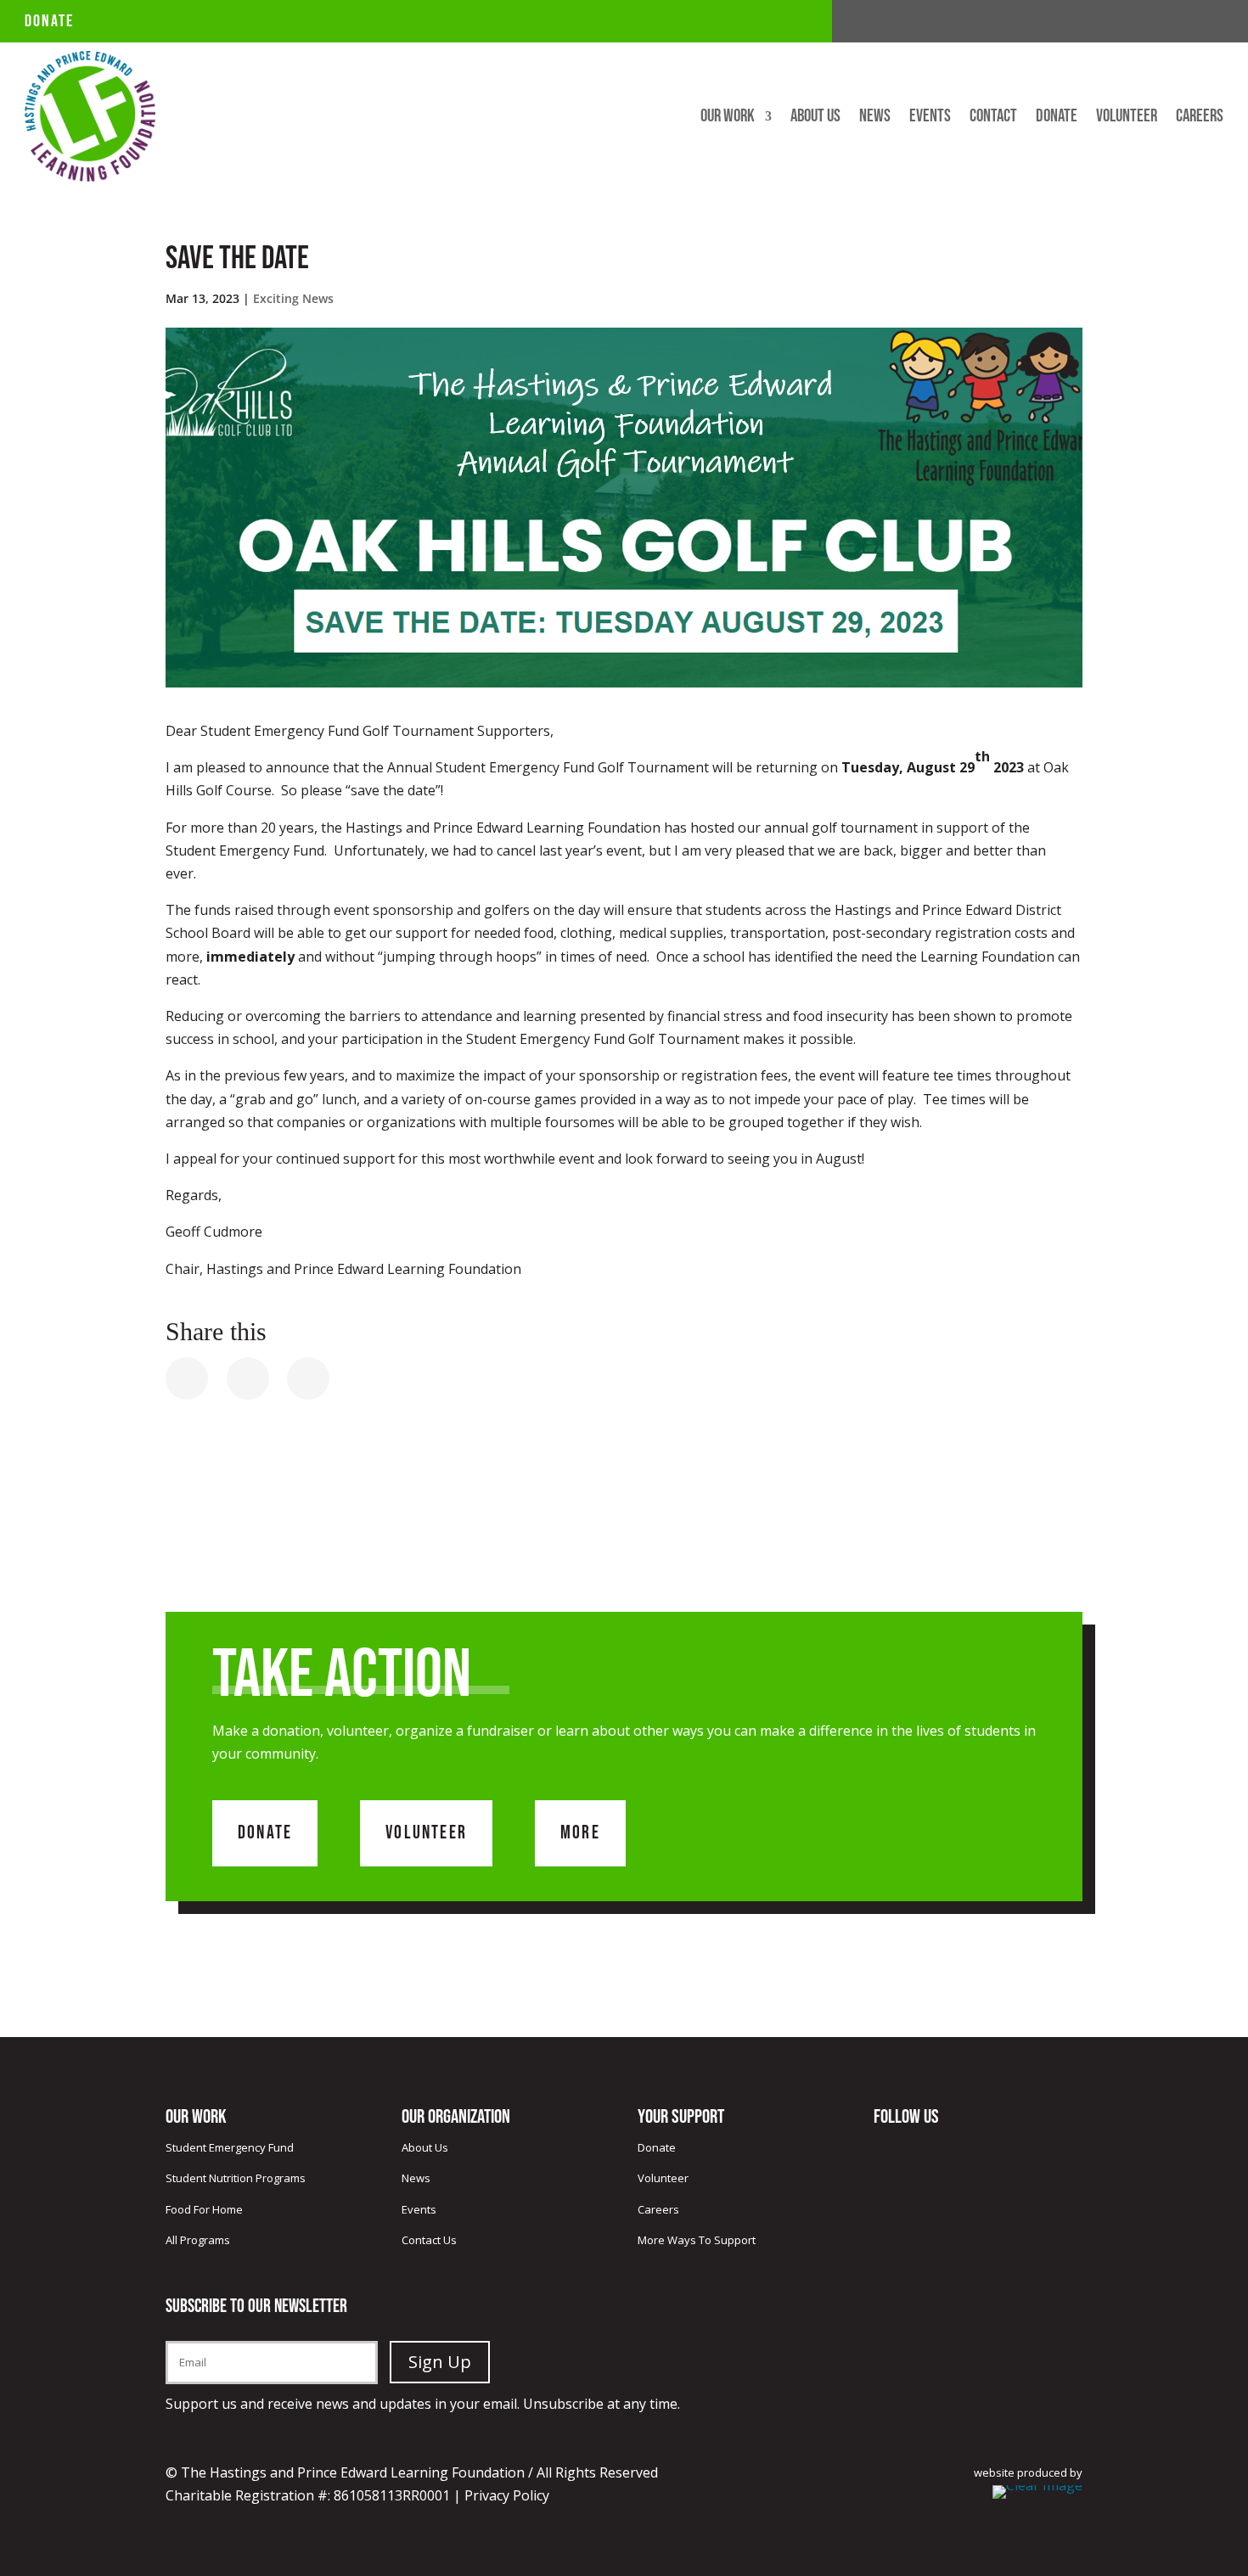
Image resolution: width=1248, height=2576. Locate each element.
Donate (49, 21)
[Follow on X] (1176, 22)
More (580, 1833)
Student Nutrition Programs (236, 2178)
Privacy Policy (507, 2495)
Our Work (728, 118)
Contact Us (429, 2240)
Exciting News (293, 298)
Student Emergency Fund (230, 2147)
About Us (815, 118)
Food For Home (204, 2209)
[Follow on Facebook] (1142, 22)
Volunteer (1127, 118)
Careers (1200, 118)
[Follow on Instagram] (1210, 22)
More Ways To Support (697, 2240)
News (875, 118)
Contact (993, 118)
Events (930, 118)
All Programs (198, 2240)
